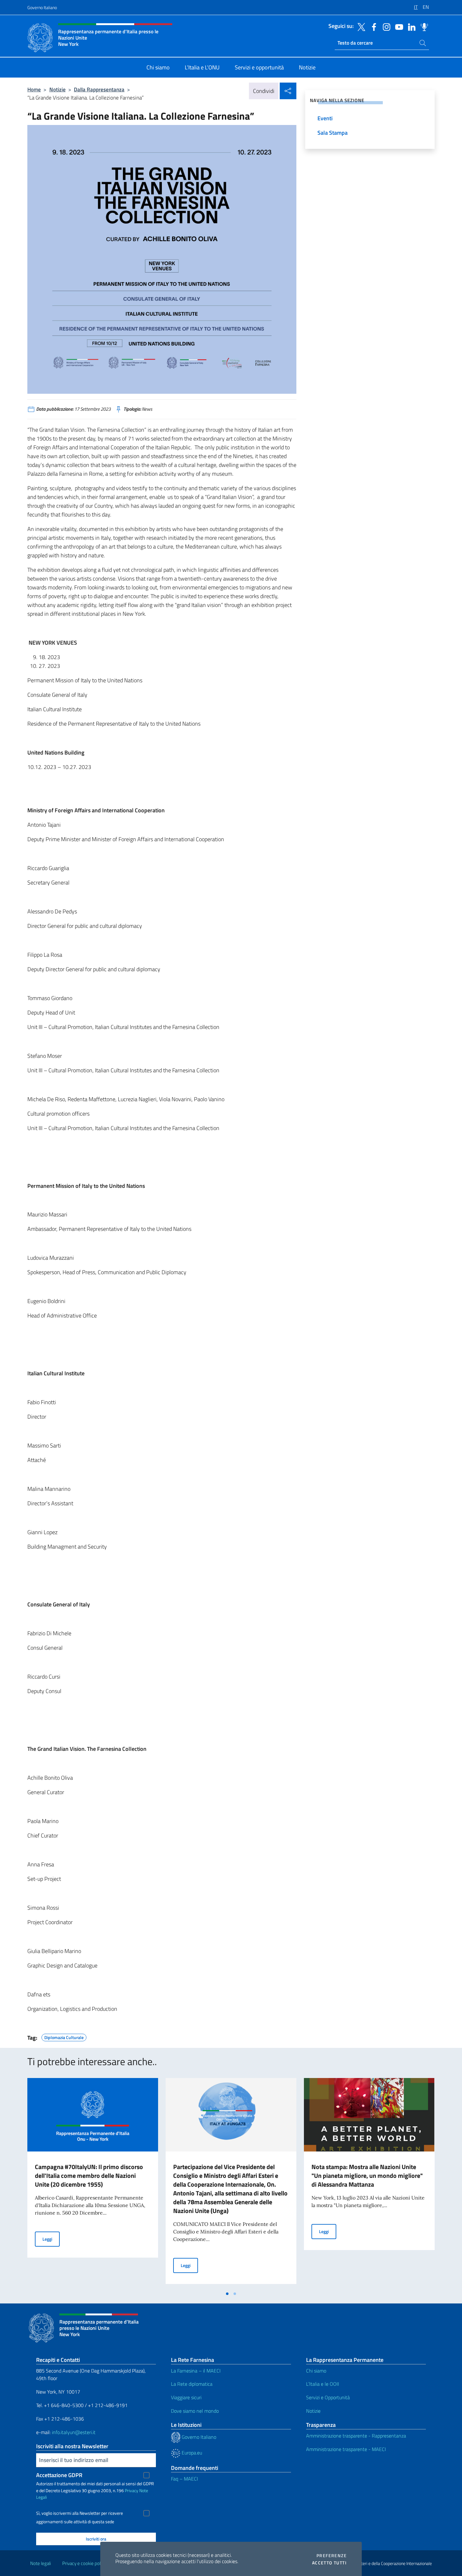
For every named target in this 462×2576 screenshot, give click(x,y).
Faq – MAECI (184, 2479)
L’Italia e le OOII (323, 2384)
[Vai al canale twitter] (360, 26)
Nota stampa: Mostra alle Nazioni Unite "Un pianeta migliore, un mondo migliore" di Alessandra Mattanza (367, 2176)
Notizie (58, 89)
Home (34, 89)
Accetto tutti (329, 2563)
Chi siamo (316, 2371)
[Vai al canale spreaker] (423, 26)
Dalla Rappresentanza (99, 89)
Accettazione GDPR (59, 2475)
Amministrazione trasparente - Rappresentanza (356, 2436)
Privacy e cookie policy (84, 2563)
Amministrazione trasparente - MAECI (346, 2449)
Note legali (41, 2563)
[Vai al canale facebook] (372, 26)
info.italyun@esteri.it (74, 2432)
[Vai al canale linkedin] (410, 26)
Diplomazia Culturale (64, 2037)
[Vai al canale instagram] (385, 26)
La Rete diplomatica (192, 2384)
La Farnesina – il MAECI (196, 2371)
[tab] (227, 2294)
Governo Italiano (42, 7)
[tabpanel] (93, 2183)
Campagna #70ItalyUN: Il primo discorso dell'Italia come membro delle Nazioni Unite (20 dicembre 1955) (89, 2176)
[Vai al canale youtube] (398, 26)
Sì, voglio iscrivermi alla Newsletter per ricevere (80, 2513)
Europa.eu (191, 2453)
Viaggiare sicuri (186, 2397)
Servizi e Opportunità (328, 2397)
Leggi (51, 2239)
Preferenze (332, 2556)
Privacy (132, 2490)
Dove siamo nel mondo (195, 2411)
